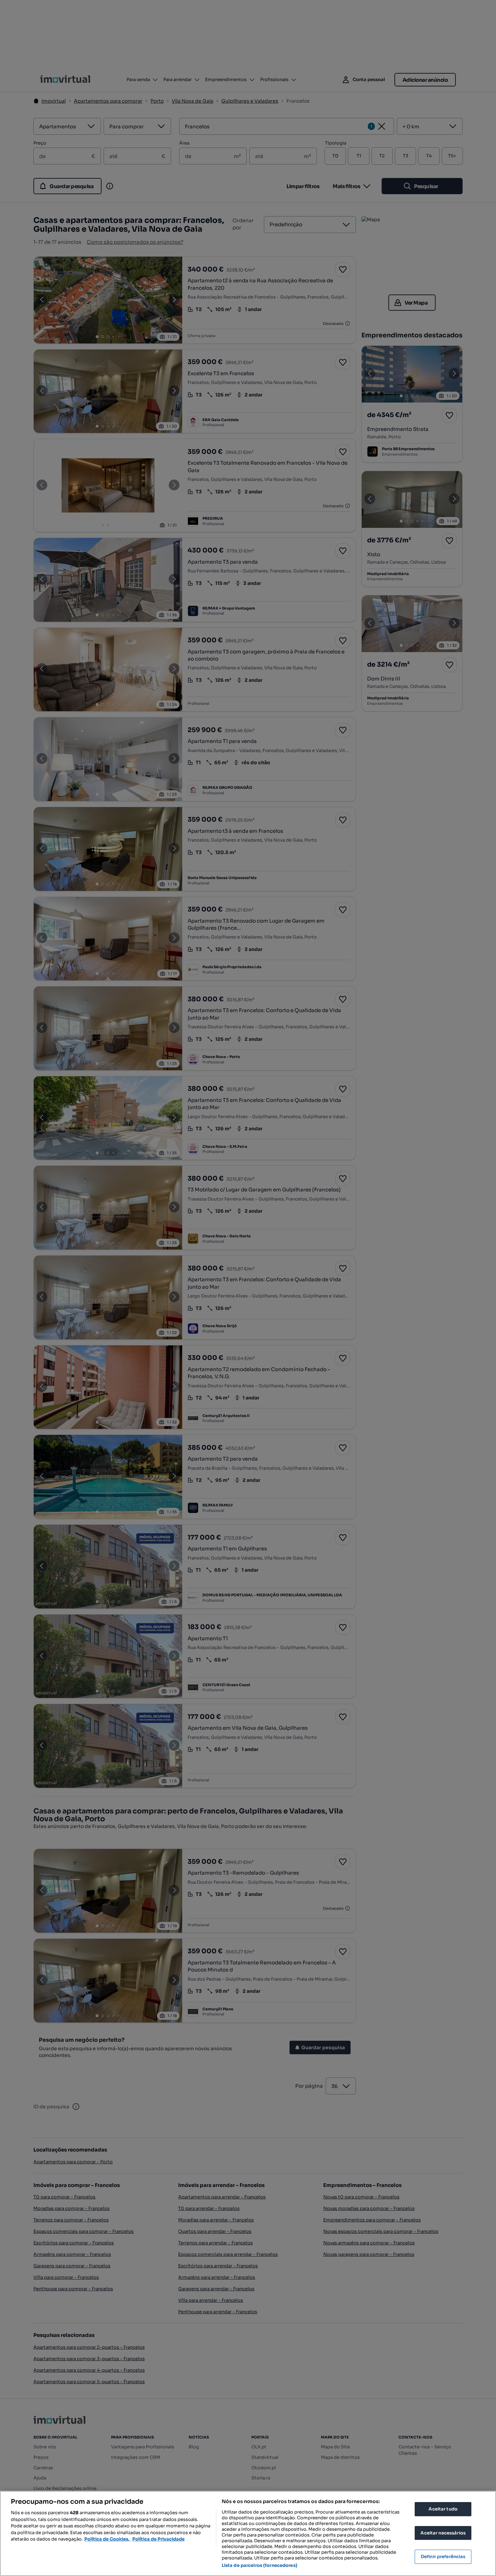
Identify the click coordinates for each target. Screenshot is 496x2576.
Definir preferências (443, 2557)
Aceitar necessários (443, 2533)
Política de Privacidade (158, 2539)
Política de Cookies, (107, 2539)
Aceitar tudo (443, 2509)
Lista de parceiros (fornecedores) (259, 2565)
